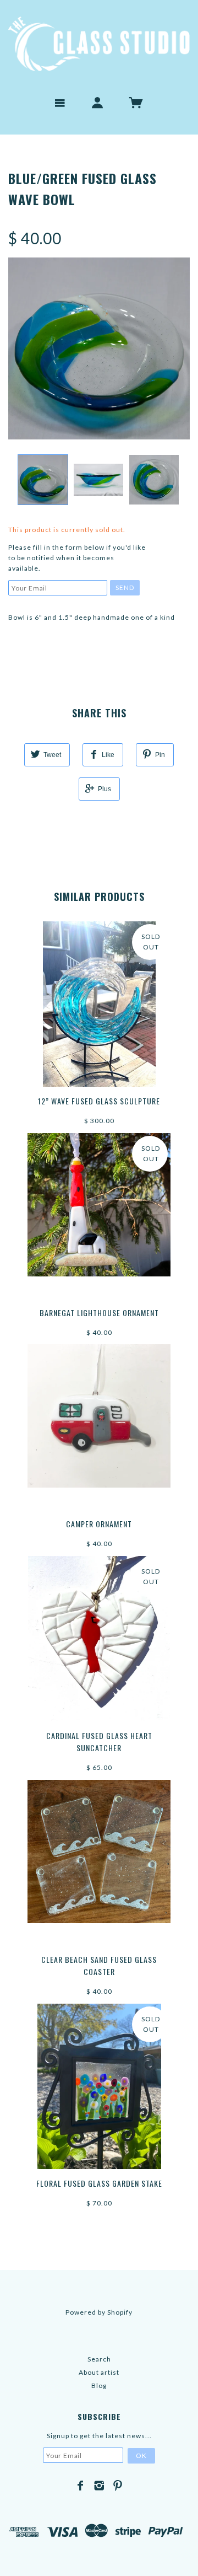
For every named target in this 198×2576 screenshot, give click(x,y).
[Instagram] (99, 2486)
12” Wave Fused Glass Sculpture (99, 1101)
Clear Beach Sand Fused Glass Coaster (99, 1965)
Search (99, 2359)
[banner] (99, 44)
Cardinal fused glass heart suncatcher (99, 1742)
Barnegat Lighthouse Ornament (99, 1313)
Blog (99, 2386)
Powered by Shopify (99, 2312)
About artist (99, 2372)
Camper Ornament (99, 1524)
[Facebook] (81, 2486)
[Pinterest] (118, 2486)
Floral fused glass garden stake (99, 2183)
